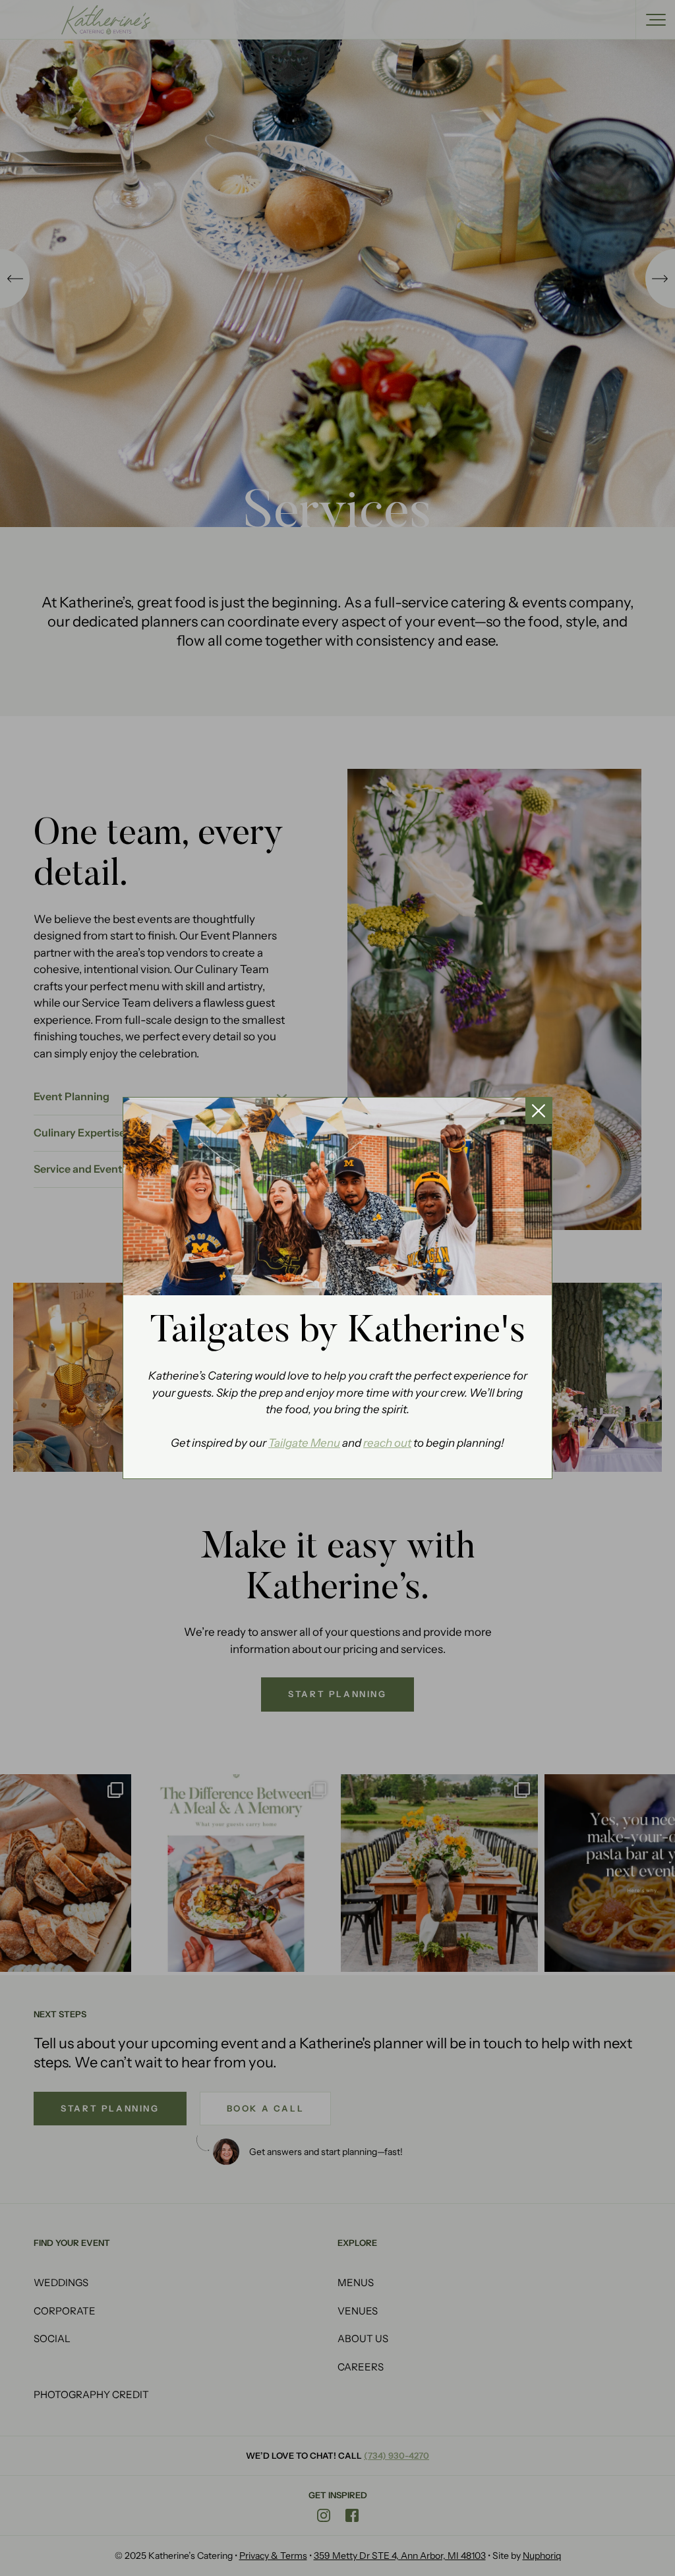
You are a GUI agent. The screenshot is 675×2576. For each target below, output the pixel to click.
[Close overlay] (539, 1111)
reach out (387, 1443)
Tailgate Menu (304, 1443)
